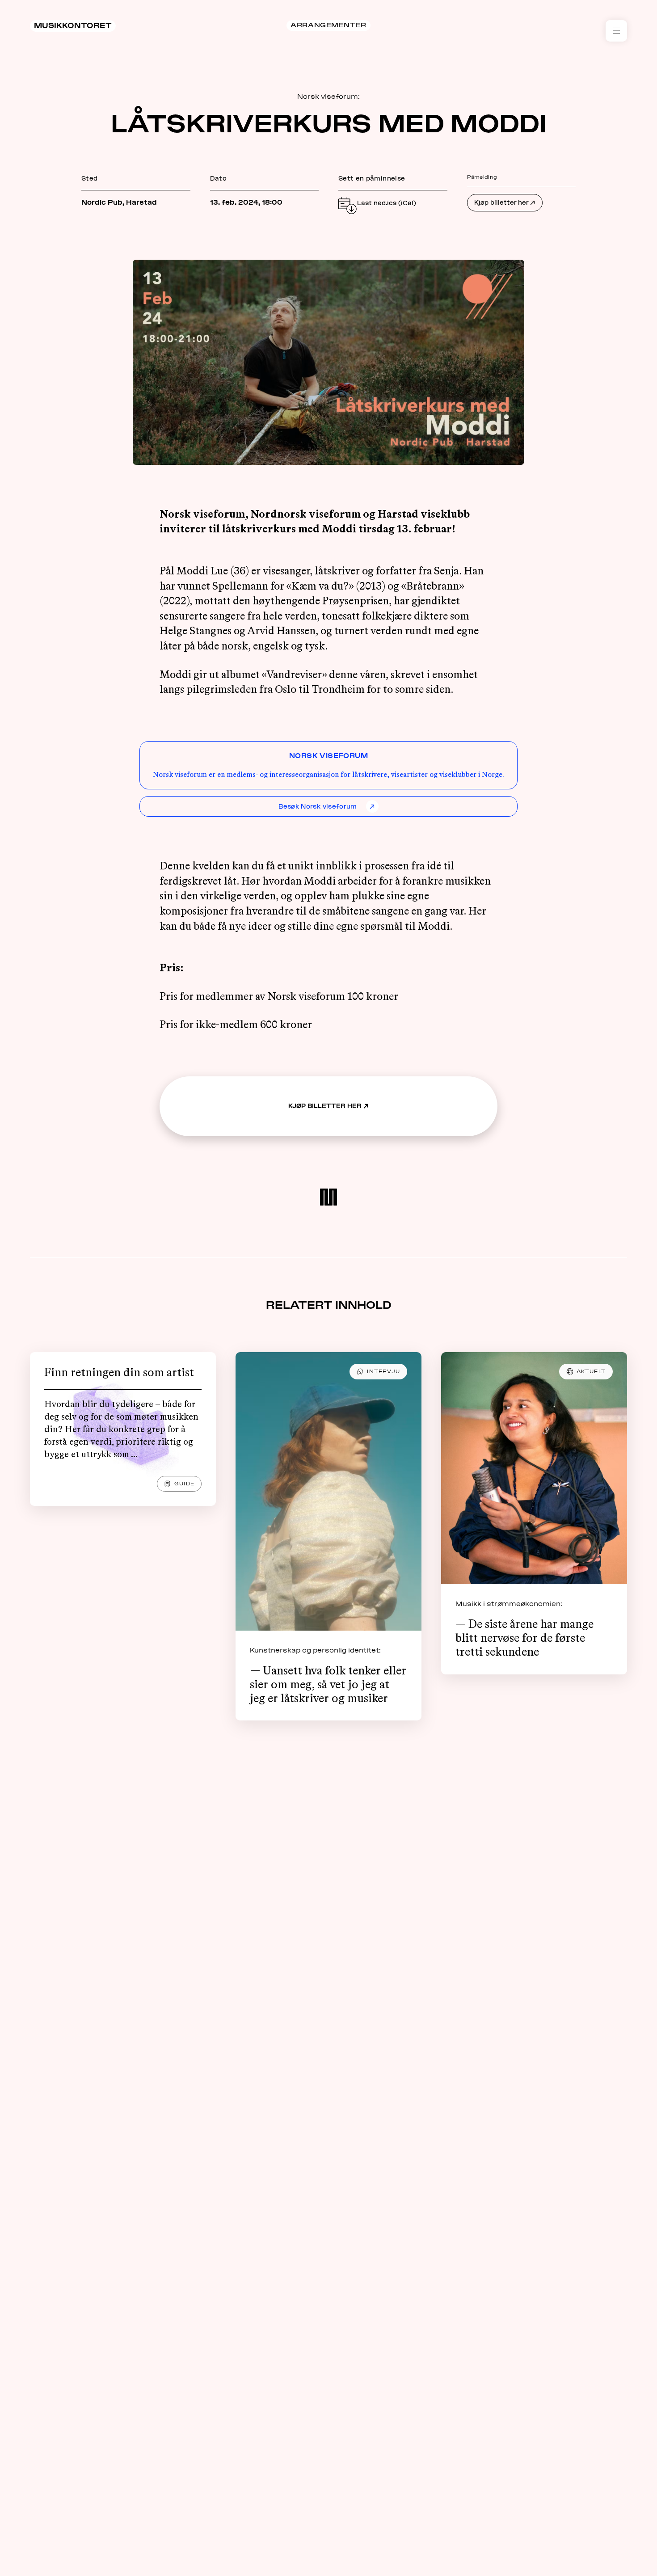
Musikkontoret (73, 25)
